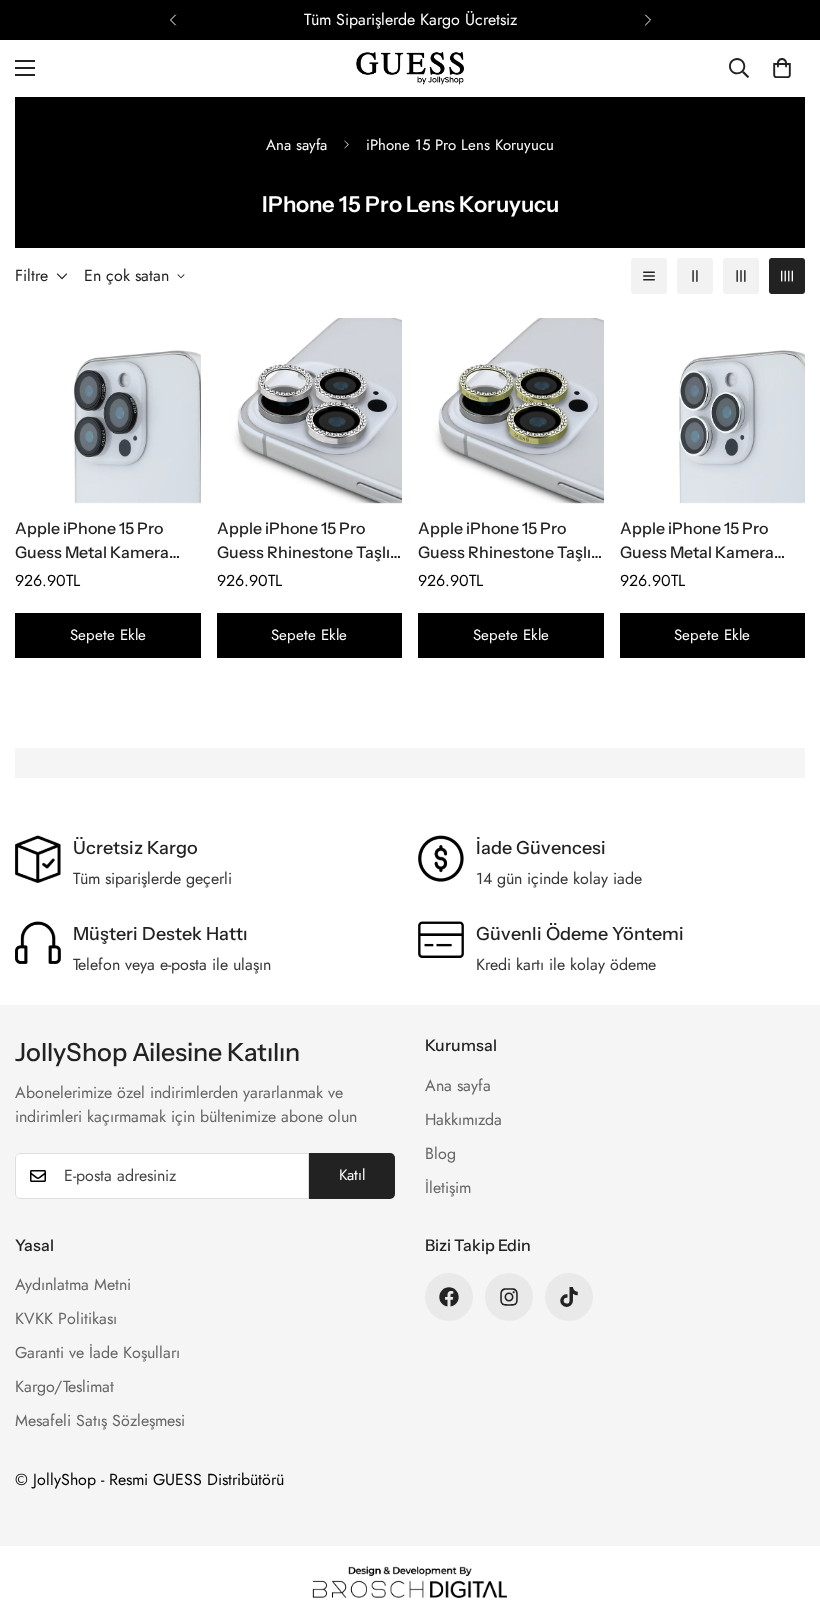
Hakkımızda (463, 1119)
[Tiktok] (569, 1297)
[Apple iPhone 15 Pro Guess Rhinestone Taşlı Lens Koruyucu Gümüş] (310, 410)
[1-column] (649, 276)
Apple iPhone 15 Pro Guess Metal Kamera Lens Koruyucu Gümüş (704, 541)
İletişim (448, 1187)
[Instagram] (509, 1297)
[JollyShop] (410, 68)
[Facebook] (449, 1297)
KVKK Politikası (66, 1318)
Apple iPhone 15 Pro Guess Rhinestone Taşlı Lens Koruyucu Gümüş (303, 541)
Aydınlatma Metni (73, 1284)
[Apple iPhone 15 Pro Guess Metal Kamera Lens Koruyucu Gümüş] (713, 410)
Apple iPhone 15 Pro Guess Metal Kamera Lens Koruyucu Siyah (92, 541)
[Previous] (172, 20)
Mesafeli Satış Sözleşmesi (100, 1420)
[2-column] (695, 276)
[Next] (647, 20)
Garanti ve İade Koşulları (97, 1352)
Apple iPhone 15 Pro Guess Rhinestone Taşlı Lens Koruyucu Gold (504, 541)
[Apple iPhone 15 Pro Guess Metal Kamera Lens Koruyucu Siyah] (108, 410)
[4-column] (787, 276)
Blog (440, 1153)
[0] (782, 68)
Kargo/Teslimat (64, 1386)
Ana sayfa (296, 145)
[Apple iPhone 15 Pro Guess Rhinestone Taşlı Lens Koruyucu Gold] (511, 410)
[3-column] (741, 276)
